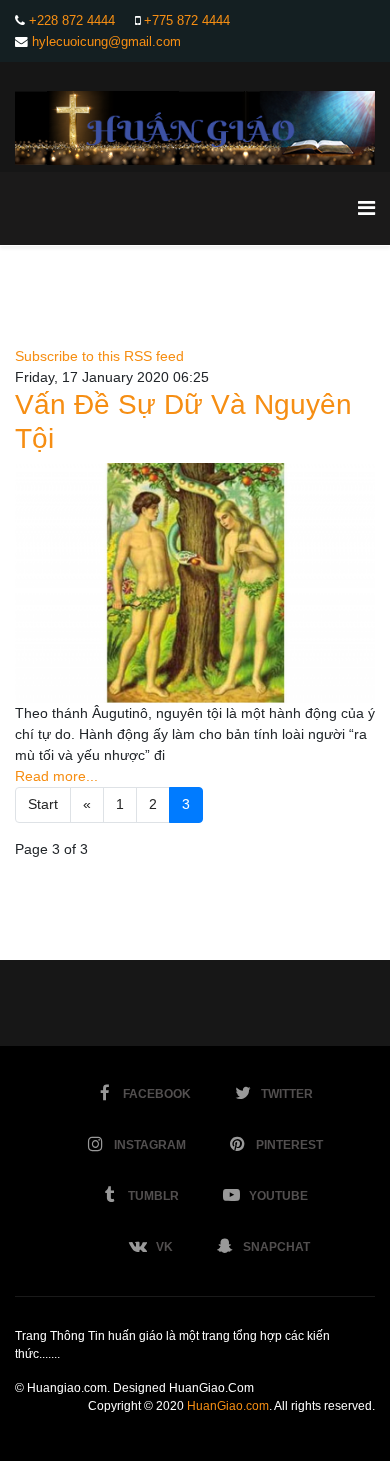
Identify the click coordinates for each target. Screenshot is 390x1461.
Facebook (157, 1094)
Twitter (287, 1094)
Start (43, 804)
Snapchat (276, 1247)
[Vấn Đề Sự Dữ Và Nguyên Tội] (195, 583)
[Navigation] (366, 208)
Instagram (150, 1145)
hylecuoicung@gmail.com (106, 42)
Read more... (56, 776)
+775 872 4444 (187, 21)
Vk (164, 1247)
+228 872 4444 (72, 21)
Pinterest (289, 1145)
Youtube (278, 1196)
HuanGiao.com (228, 1406)
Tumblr (153, 1196)
